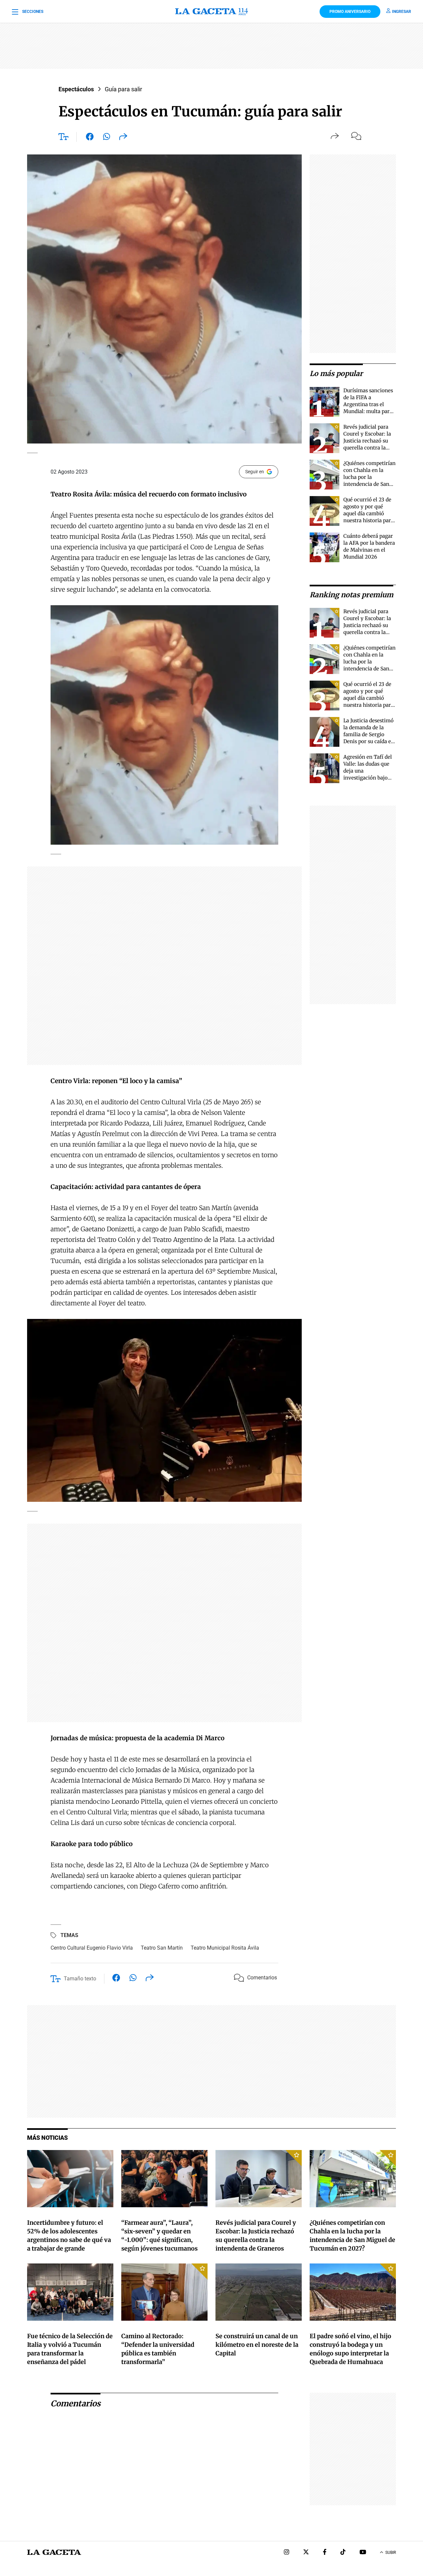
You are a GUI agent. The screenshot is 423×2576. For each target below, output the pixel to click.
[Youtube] (363, 2553)
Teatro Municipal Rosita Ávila (225, 1948)
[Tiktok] (343, 2553)
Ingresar (402, 12)
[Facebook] (325, 2553)
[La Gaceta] (212, 12)
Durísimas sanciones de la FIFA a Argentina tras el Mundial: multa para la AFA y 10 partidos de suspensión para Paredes (368, 411)
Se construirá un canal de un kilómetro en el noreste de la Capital (257, 2345)
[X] (306, 2553)
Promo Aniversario (350, 12)
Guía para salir (123, 89)
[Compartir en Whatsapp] (107, 138)
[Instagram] (287, 2553)
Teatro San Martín (162, 1948)
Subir (391, 2553)
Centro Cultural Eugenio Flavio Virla (92, 1948)
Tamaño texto (80, 1979)
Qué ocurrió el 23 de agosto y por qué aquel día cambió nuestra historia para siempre (368, 513)
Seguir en (255, 472)
